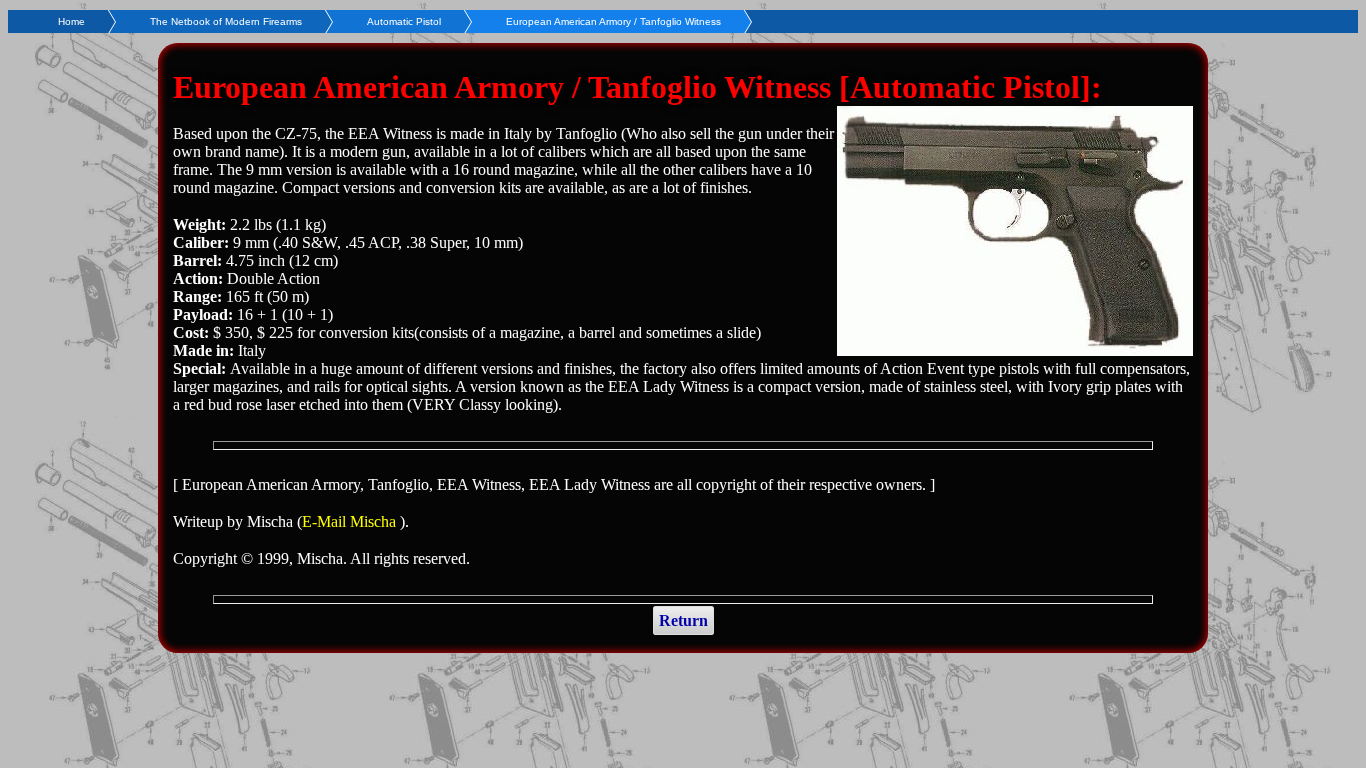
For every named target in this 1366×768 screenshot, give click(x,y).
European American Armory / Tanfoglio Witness (613, 21)
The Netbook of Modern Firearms (226, 21)
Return (683, 620)
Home (71, 21)
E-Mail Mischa (351, 521)
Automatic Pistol (404, 21)
